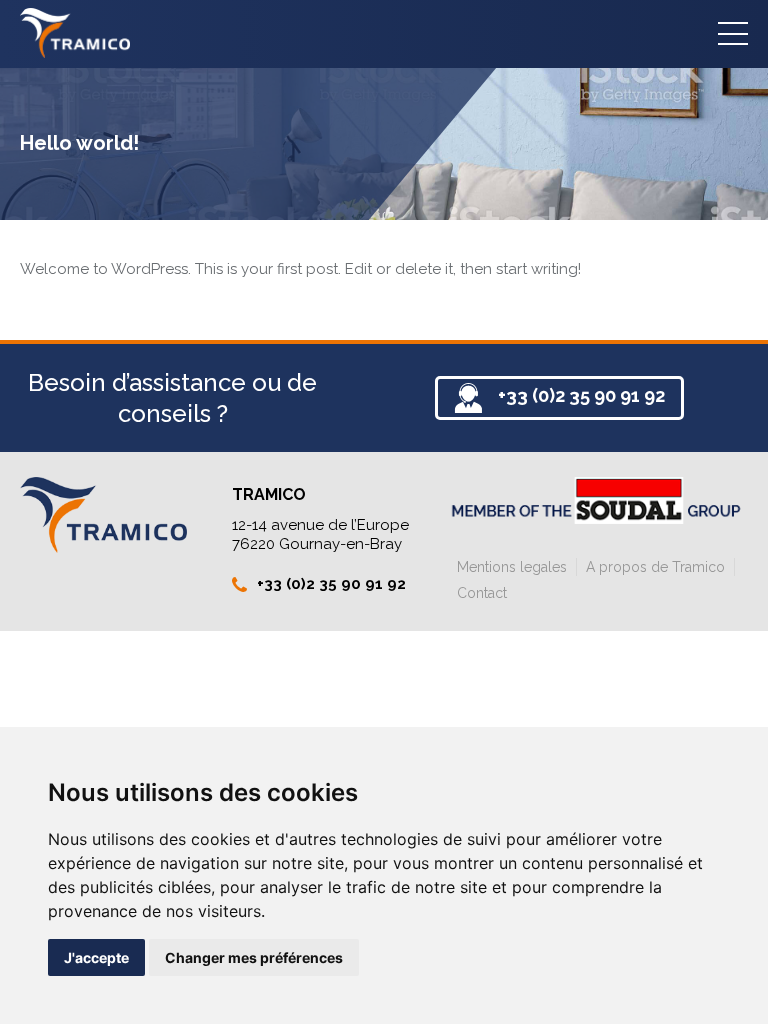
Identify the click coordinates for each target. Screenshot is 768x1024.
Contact (482, 593)
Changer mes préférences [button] (254, 957)
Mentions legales (512, 567)
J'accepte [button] (96, 957)
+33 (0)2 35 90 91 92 (581, 395)
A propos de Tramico (655, 567)
